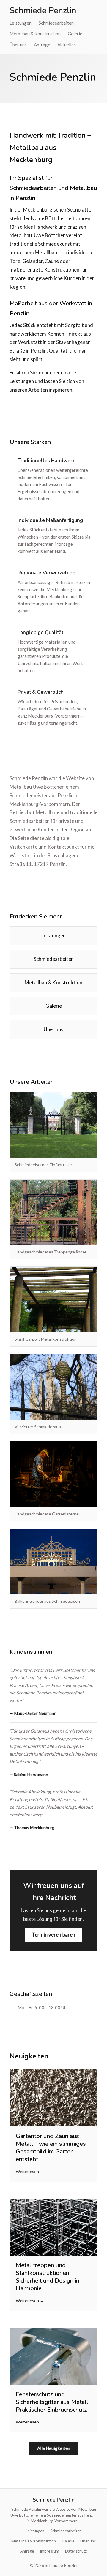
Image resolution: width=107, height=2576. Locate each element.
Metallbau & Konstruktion (35, 34)
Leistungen (21, 23)
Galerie (75, 34)
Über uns (18, 45)
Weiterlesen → (30, 2171)
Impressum (49, 2551)
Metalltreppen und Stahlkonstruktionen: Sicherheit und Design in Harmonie (48, 2277)
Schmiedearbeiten (56, 23)
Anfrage (42, 45)
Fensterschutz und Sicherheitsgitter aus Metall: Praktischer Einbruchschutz (53, 2402)
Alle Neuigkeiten (54, 2448)
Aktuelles (67, 45)
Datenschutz (76, 2551)
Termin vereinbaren (53, 1935)
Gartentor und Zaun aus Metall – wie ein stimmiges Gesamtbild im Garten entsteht (51, 2148)
